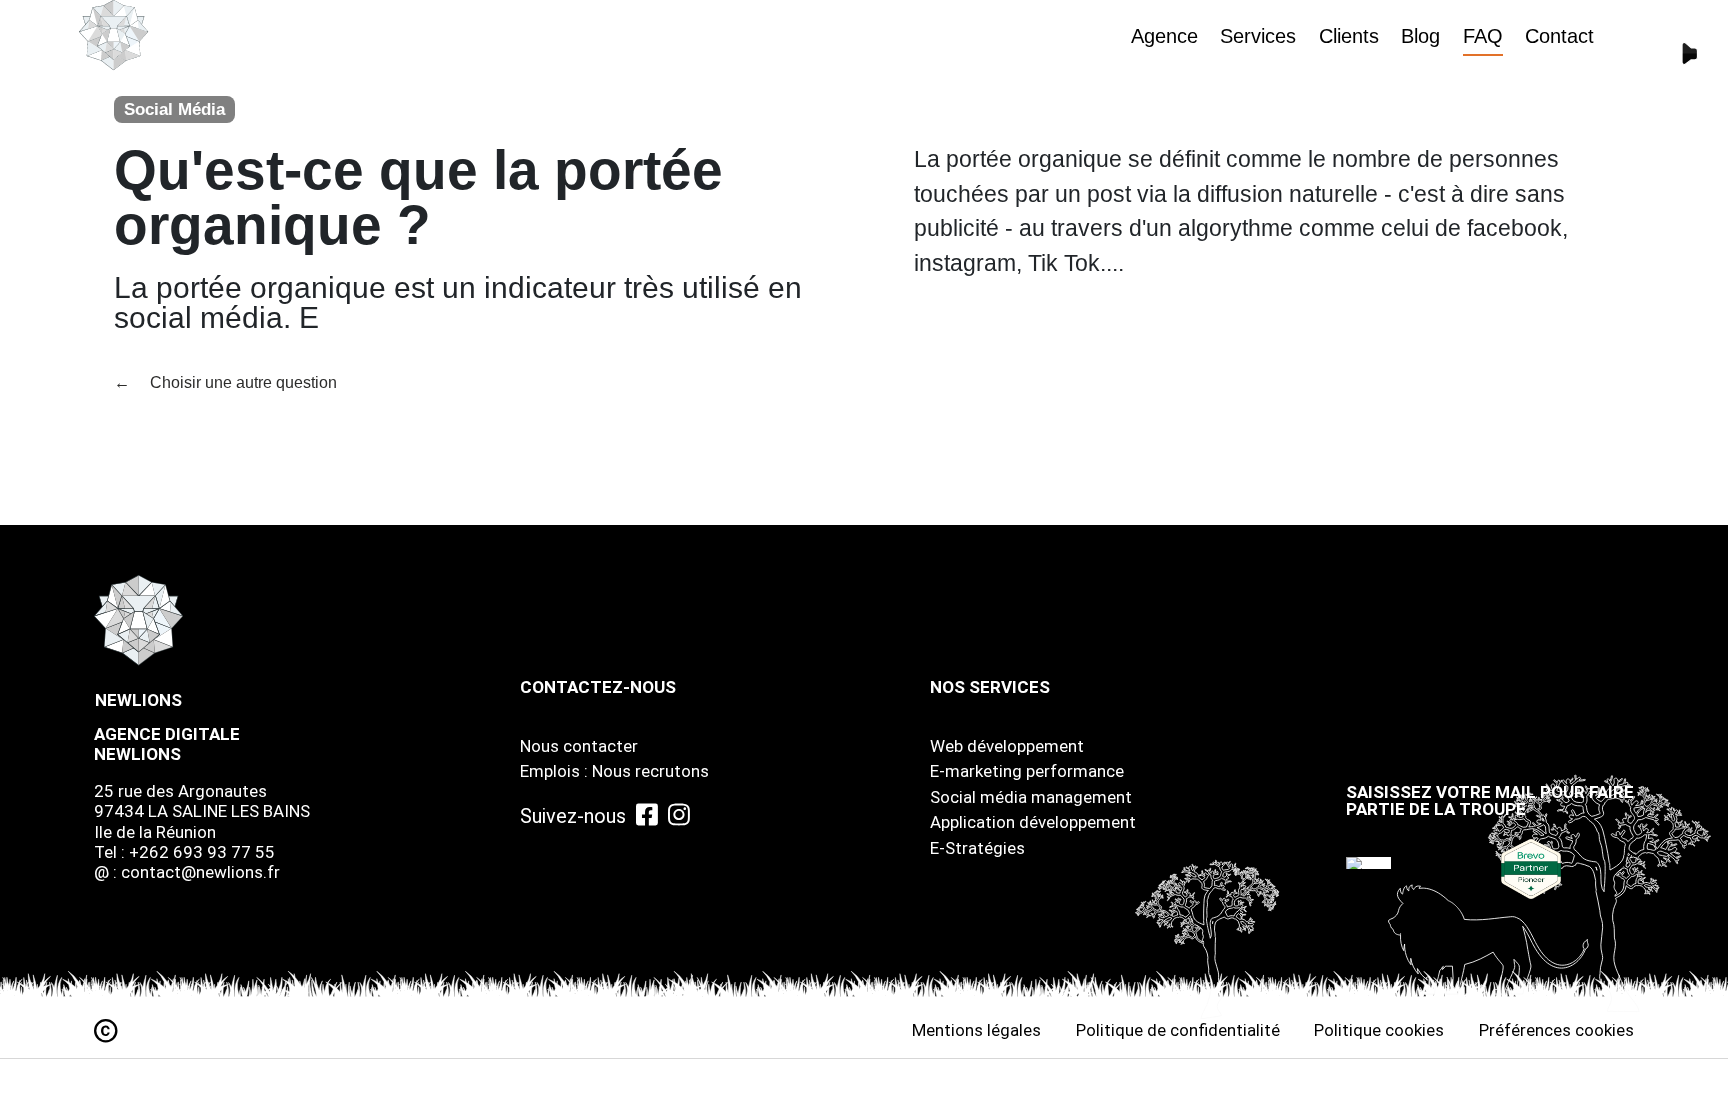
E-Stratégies (977, 848)
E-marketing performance (1027, 771)
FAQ (1483, 36)
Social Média (174, 109)
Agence (1164, 36)
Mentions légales (976, 1030)
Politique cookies (1379, 1030)
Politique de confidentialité (1178, 1030)
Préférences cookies (1556, 1030)
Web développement (1007, 746)
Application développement (1033, 822)
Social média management (1031, 797)
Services (1258, 36)
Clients (1349, 36)
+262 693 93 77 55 (202, 852)
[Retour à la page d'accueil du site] (114, 35)
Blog (1420, 36)
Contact (1559, 36)
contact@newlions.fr (200, 872)
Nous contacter (579, 746)
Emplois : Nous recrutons (614, 771)
